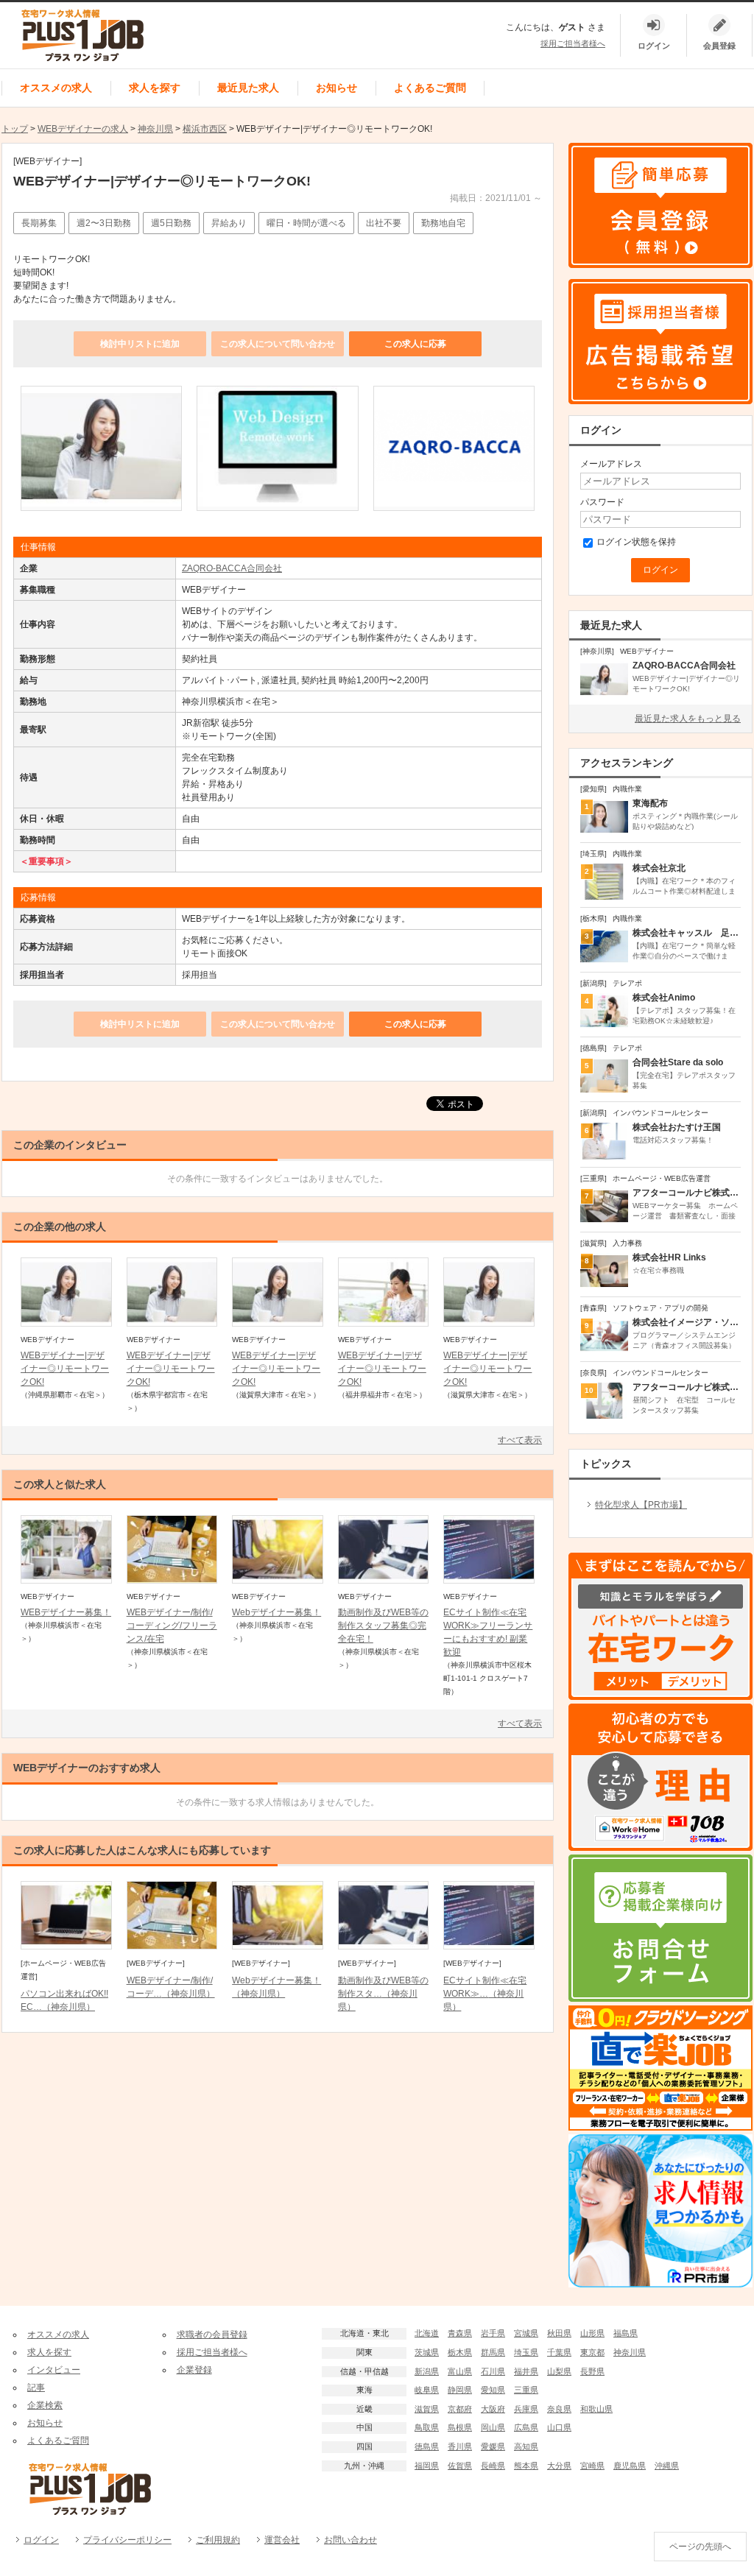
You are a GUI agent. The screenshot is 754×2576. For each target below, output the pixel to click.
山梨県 (559, 2371)
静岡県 (460, 2390)
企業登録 (194, 2370)
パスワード (602, 502)
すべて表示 (520, 1440)
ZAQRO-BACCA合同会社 (232, 568)
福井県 (526, 2371)
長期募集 (39, 223)
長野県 (592, 2371)
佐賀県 (460, 2466)
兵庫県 (526, 2409)
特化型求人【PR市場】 (641, 1505)
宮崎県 (592, 2466)
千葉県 (559, 2352)
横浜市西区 (205, 129)
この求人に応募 (415, 344)
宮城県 (526, 2333)
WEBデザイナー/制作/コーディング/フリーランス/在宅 (172, 1626)
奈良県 (559, 2409)
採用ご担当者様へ (573, 43)
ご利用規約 (218, 2540)
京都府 (460, 2409)
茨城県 (427, 2352)
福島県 (626, 2333)
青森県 (460, 2333)
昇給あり (229, 223)
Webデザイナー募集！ (276, 1612)
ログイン (41, 2540)
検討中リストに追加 (140, 344)
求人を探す (155, 88)
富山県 (460, 2371)
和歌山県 (596, 2409)
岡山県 (493, 2427)
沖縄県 (667, 2466)
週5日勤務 (171, 223)
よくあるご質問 (430, 88)
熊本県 (526, 2466)
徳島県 (427, 2446)
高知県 (526, 2446)
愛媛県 (493, 2446)
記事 (36, 2388)
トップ (15, 129)
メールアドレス (611, 464)
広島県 (526, 2427)
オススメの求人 (56, 88)
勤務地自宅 (443, 223)
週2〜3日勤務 (104, 223)
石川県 (493, 2371)
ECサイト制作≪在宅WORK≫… (485, 1994)
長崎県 (493, 2466)
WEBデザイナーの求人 (83, 129)
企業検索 (45, 2405)
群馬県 (493, 2352)
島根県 (460, 2427)
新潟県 (427, 2371)
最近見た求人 (248, 88)
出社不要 (384, 223)
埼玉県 (526, 2352)
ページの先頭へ (700, 2547)
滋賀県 (427, 2409)
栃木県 (460, 2352)
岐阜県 (427, 2390)
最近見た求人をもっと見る (688, 719)
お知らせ (337, 88)
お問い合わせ (350, 2540)
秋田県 (559, 2333)
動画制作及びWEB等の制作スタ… (383, 1994)
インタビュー (54, 2370)
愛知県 (493, 2390)
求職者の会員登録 (212, 2335)
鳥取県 (427, 2427)
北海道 (427, 2333)
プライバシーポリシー (127, 2540)
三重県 (526, 2390)
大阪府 (493, 2409)
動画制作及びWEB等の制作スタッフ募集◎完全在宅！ (383, 1626)
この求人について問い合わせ (278, 344)
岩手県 (493, 2333)
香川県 (460, 2446)
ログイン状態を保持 (636, 542)
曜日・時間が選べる (306, 223)
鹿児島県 (630, 2466)
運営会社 (282, 2540)
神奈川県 (155, 129)
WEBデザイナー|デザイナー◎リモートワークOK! (65, 1369)
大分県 (559, 2466)
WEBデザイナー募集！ (66, 1612)
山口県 (559, 2427)
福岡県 (427, 2466)
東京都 (592, 2352)
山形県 (592, 2333)
